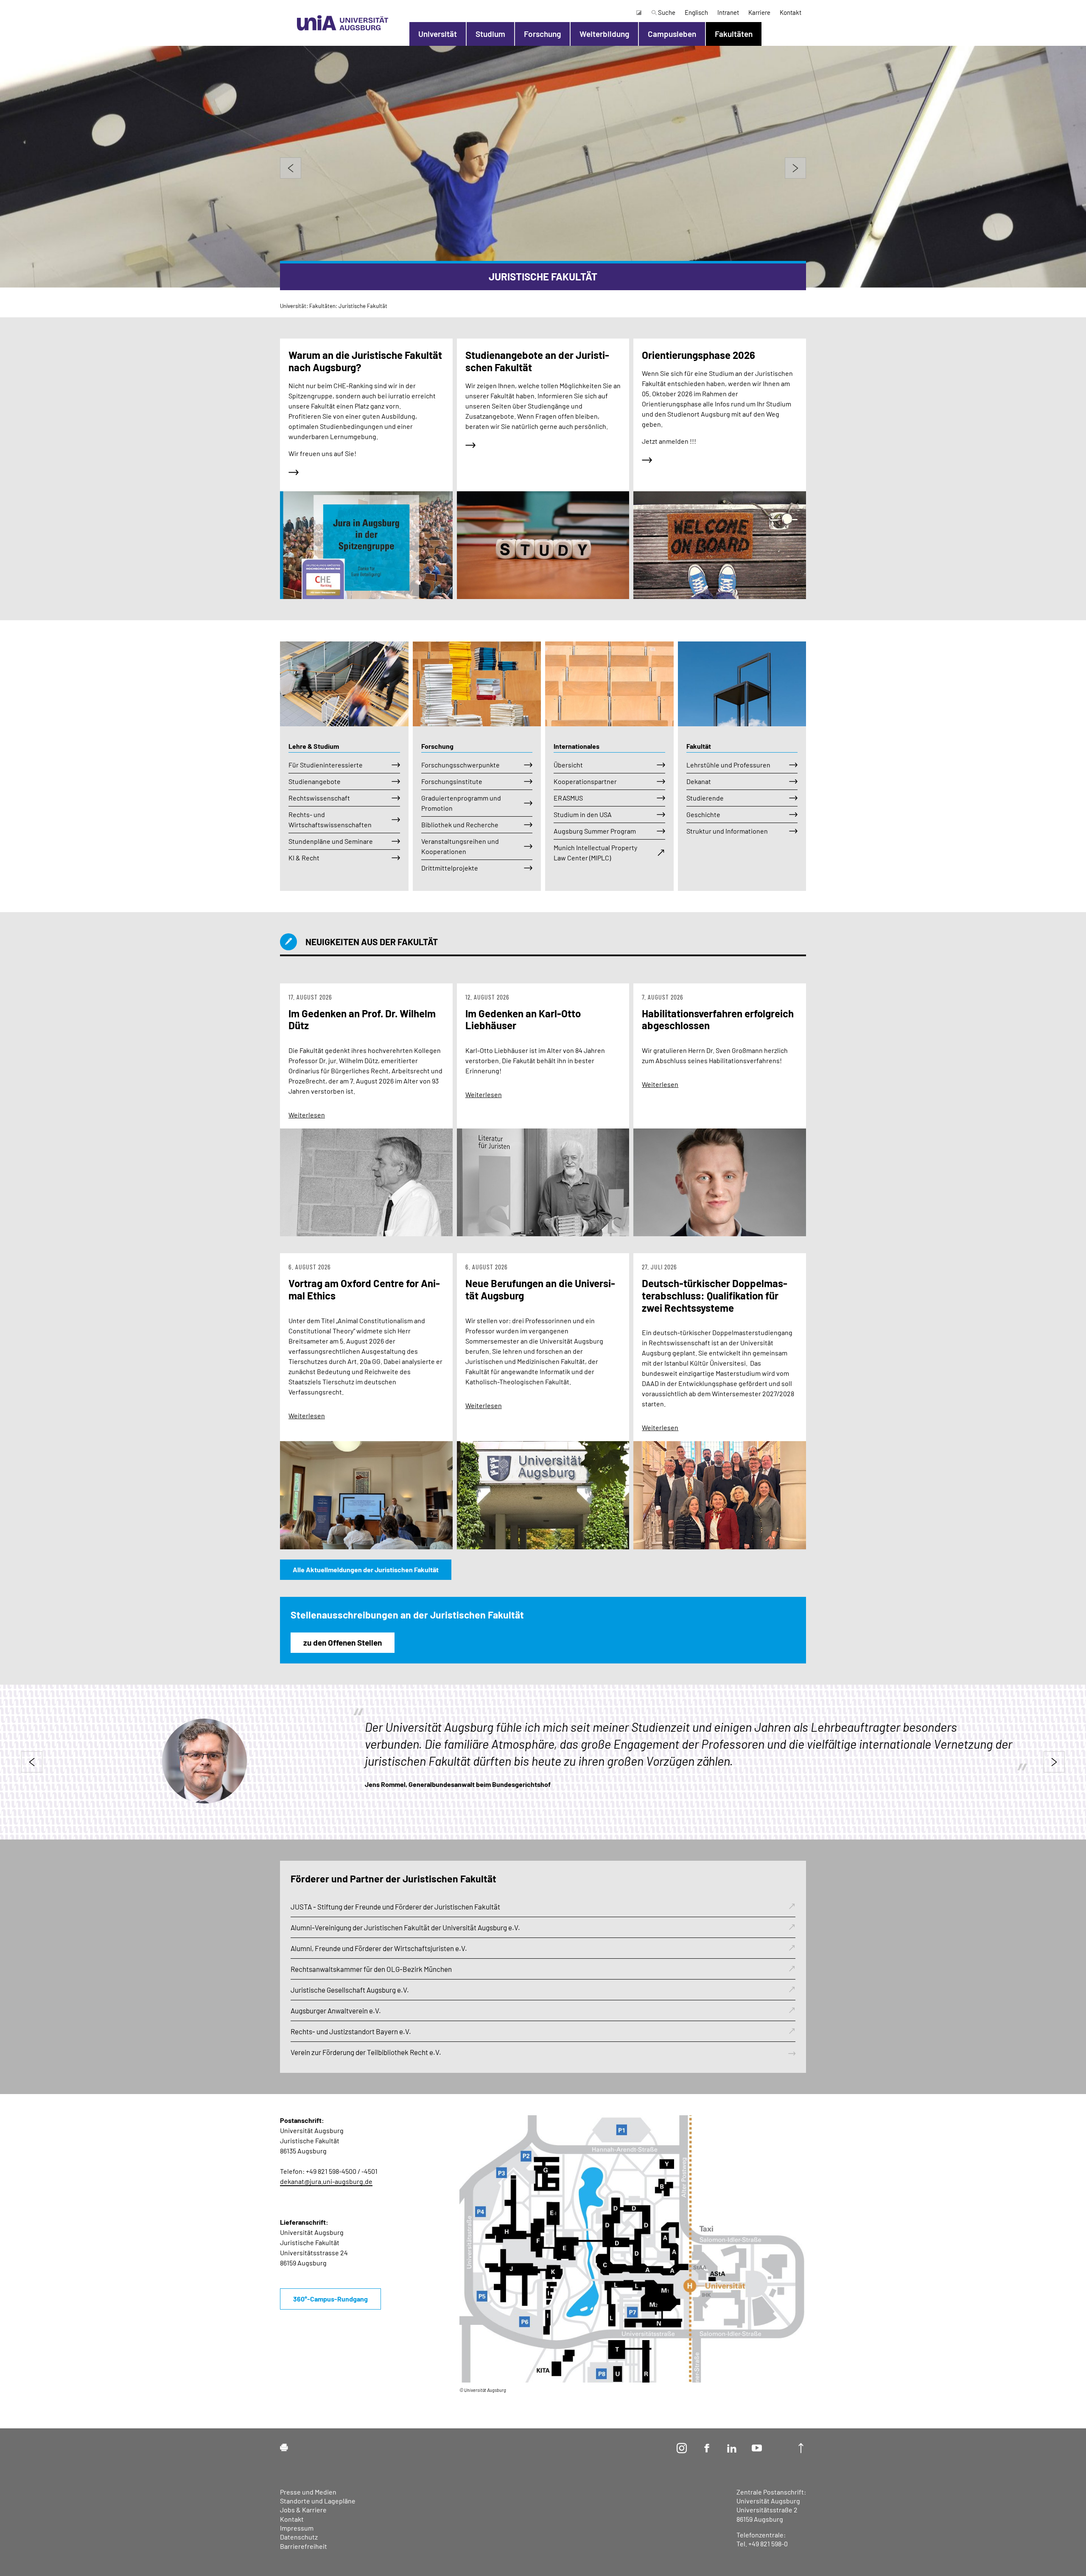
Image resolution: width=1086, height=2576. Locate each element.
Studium (490, 34)
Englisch (696, 12)
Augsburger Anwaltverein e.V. (336, 2010)
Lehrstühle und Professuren (728, 765)
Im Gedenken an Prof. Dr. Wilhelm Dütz (362, 1019)
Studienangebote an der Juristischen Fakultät (537, 361)
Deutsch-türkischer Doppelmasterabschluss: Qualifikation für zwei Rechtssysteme (715, 1295)
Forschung (542, 34)
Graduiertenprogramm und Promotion (461, 803)
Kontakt (791, 12)
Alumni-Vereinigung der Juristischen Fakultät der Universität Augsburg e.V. (405, 1927)
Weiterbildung (604, 34)
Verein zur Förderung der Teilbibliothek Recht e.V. (366, 2052)
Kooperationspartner (585, 781)
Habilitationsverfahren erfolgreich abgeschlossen (718, 1019)
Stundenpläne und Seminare (331, 841)
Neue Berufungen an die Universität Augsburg (540, 1289)
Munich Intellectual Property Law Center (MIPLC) (595, 853)
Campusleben (672, 34)
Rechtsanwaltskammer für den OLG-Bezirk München (371, 1969)
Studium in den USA (583, 814)
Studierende (705, 798)
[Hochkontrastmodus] (638, 12)
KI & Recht (304, 858)
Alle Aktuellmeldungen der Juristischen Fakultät (366, 1569)
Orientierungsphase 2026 (698, 355)
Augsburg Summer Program (595, 831)
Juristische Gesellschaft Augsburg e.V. (350, 1990)
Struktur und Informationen (727, 831)
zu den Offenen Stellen (343, 1642)
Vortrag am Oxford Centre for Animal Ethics (364, 1289)
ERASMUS (568, 798)
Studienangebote (315, 781)
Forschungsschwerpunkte (460, 765)
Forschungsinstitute (452, 781)
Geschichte (703, 814)
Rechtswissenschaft (319, 798)
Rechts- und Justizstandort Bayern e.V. (351, 2031)
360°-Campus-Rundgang (330, 2299)
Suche (666, 12)
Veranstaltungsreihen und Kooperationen (460, 846)
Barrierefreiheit (304, 2546)
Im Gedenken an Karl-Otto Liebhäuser (523, 1019)
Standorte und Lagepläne (318, 2501)
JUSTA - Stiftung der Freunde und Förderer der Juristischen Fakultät (395, 1907)
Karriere (759, 12)
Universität (438, 34)
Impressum (297, 2528)
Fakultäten (734, 34)
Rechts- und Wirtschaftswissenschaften (330, 819)
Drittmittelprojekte (450, 868)
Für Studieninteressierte (326, 765)
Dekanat (699, 781)
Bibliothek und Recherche (460, 825)
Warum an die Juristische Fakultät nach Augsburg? (365, 361)
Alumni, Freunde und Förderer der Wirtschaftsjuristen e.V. (379, 1948)
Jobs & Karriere (303, 2510)
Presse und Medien (308, 2492)
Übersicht (568, 765)
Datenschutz (299, 2537)
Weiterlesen (307, 1115)
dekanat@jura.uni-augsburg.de (326, 2181)
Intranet (728, 12)
